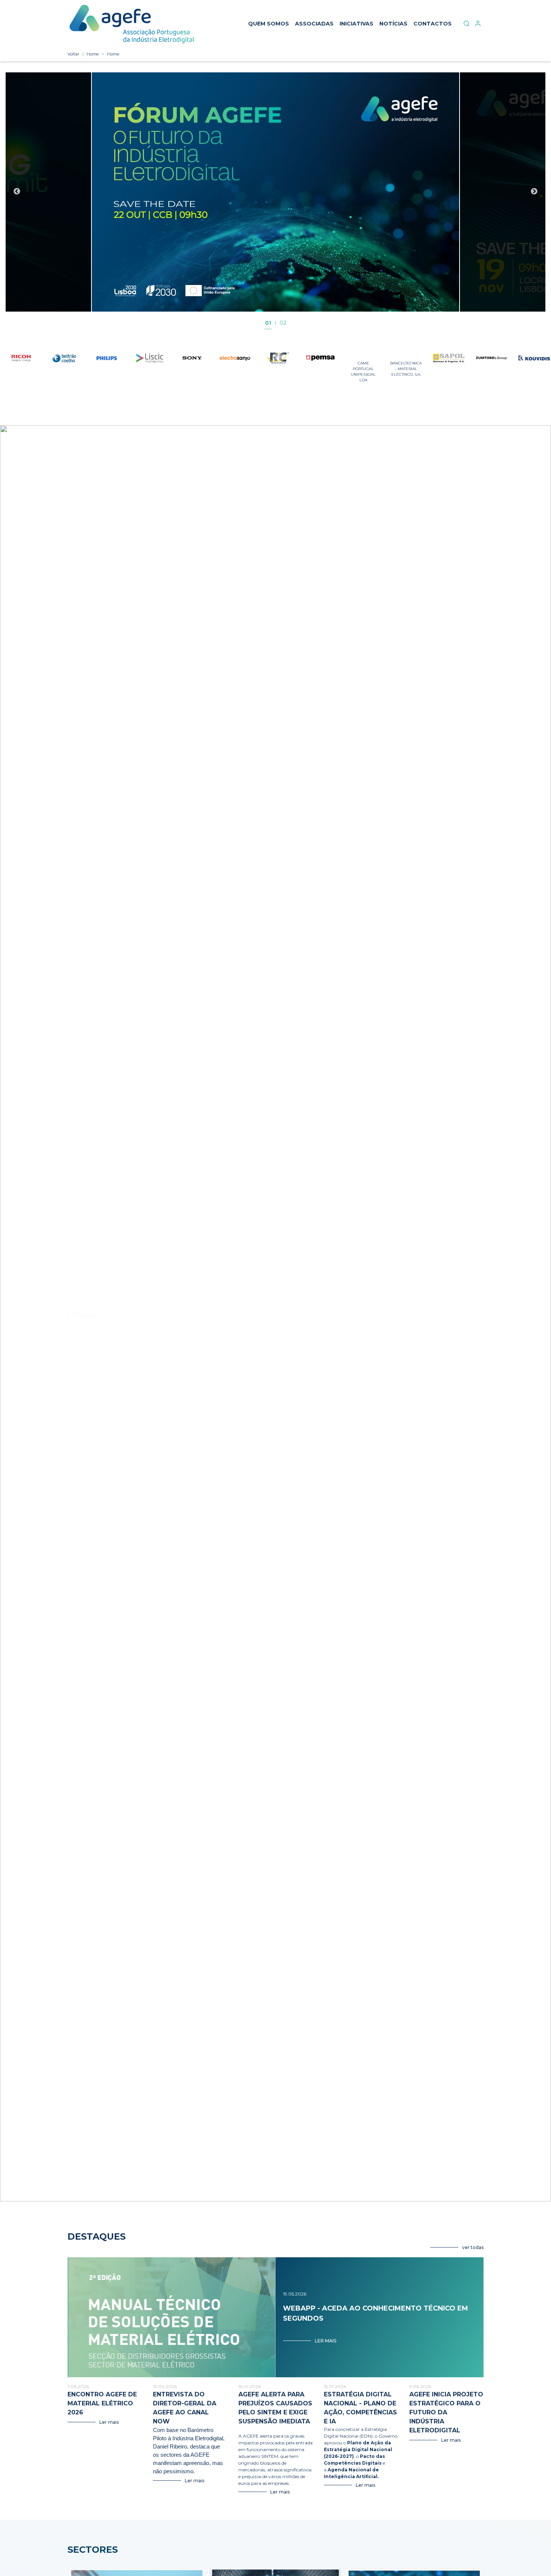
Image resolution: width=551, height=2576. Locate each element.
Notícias (393, 24)
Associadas (314, 24)
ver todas (473, 2247)
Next (534, 192)
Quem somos (269, 24)
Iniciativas (356, 24)
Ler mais (326, 2341)
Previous (17, 192)
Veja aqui (86, 1315)
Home (93, 54)
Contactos (433, 24)
